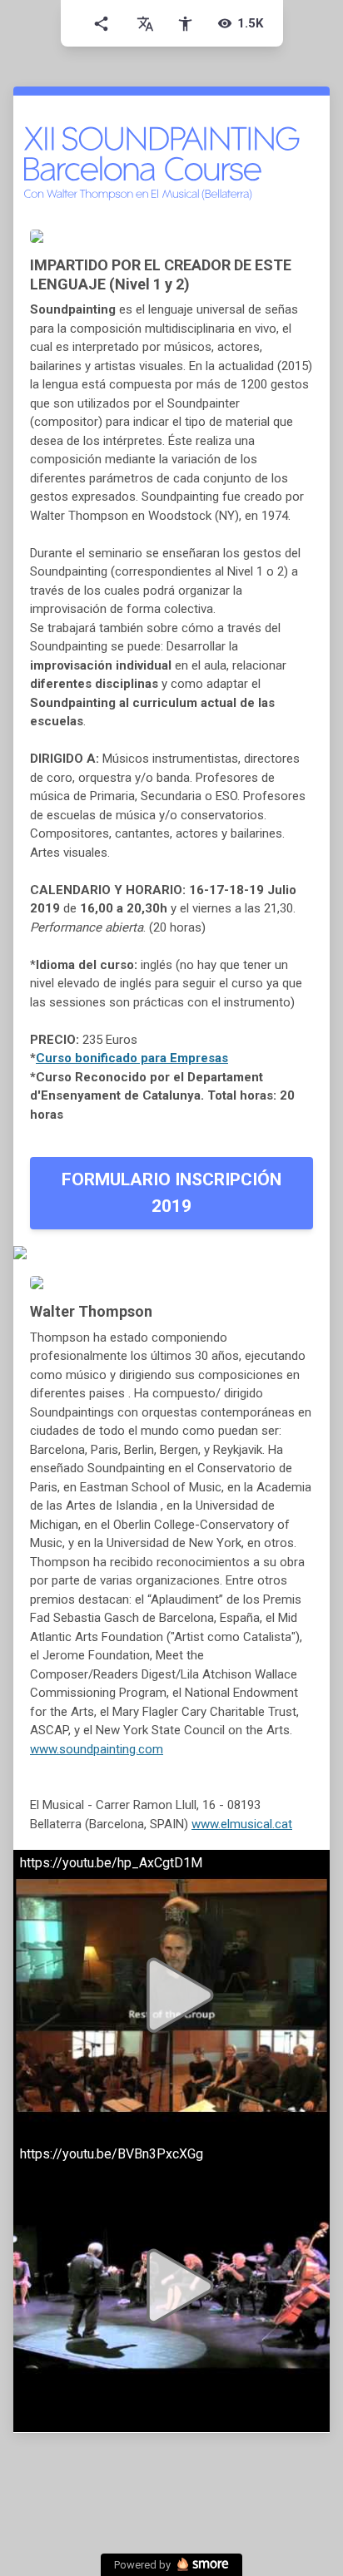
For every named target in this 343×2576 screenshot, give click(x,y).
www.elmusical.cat (242, 1824)
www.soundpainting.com (97, 1749)
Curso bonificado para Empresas (132, 1058)
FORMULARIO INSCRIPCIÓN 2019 (171, 1193)
